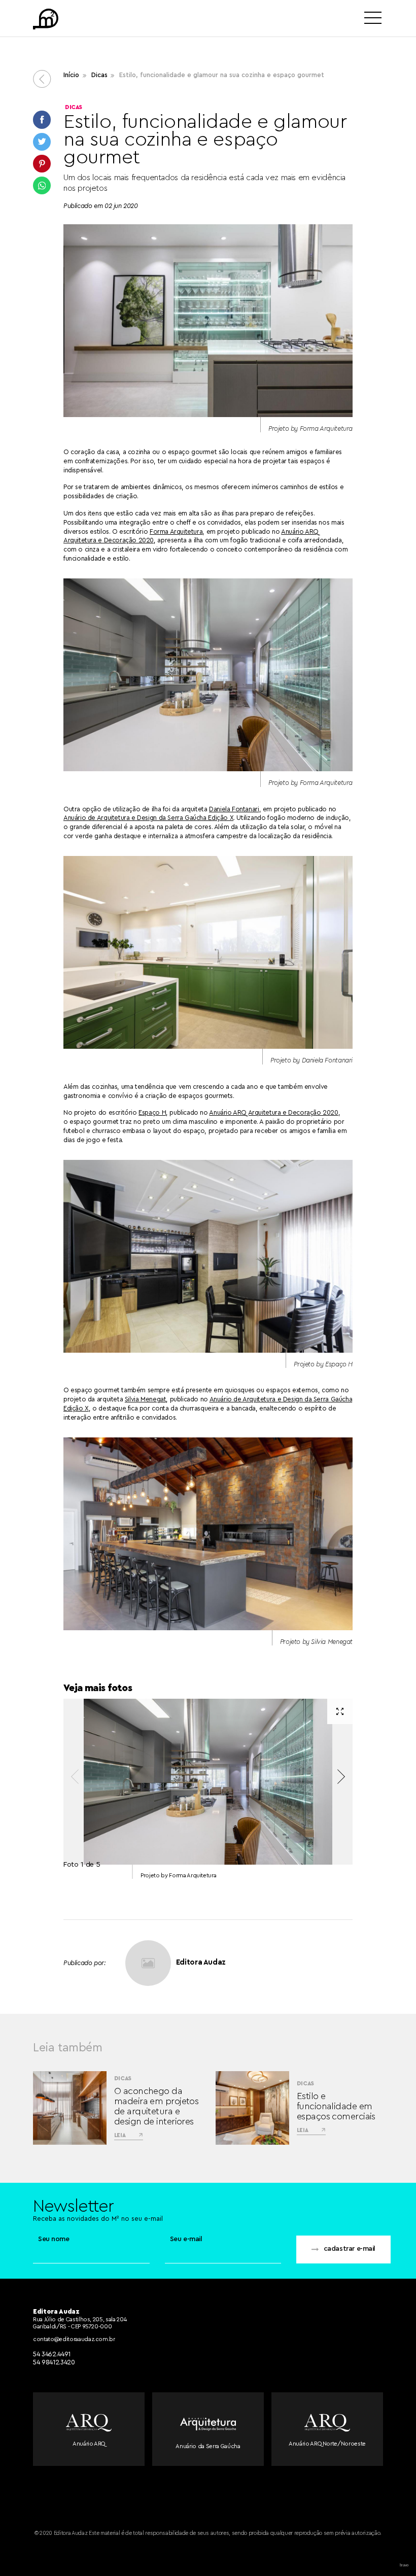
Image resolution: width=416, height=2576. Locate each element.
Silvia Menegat (146, 1399)
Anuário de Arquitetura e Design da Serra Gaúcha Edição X (148, 818)
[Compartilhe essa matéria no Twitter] (42, 142)
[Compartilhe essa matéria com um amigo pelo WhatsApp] (42, 185)
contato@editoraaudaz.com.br (74, 2339)
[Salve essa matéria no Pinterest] (42, 164)
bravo (404, 2565)
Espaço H (152, 1112)
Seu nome (54, 2239)
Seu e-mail (186, 2239)
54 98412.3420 (54, 2362)
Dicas (99, 75)
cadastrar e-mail (350, 2249)
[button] (341, 1777)
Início (71, 75)
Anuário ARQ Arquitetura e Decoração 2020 (273, 1112)
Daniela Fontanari (234, 809)
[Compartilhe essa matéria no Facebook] (42, 119)
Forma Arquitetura (176, 531)
